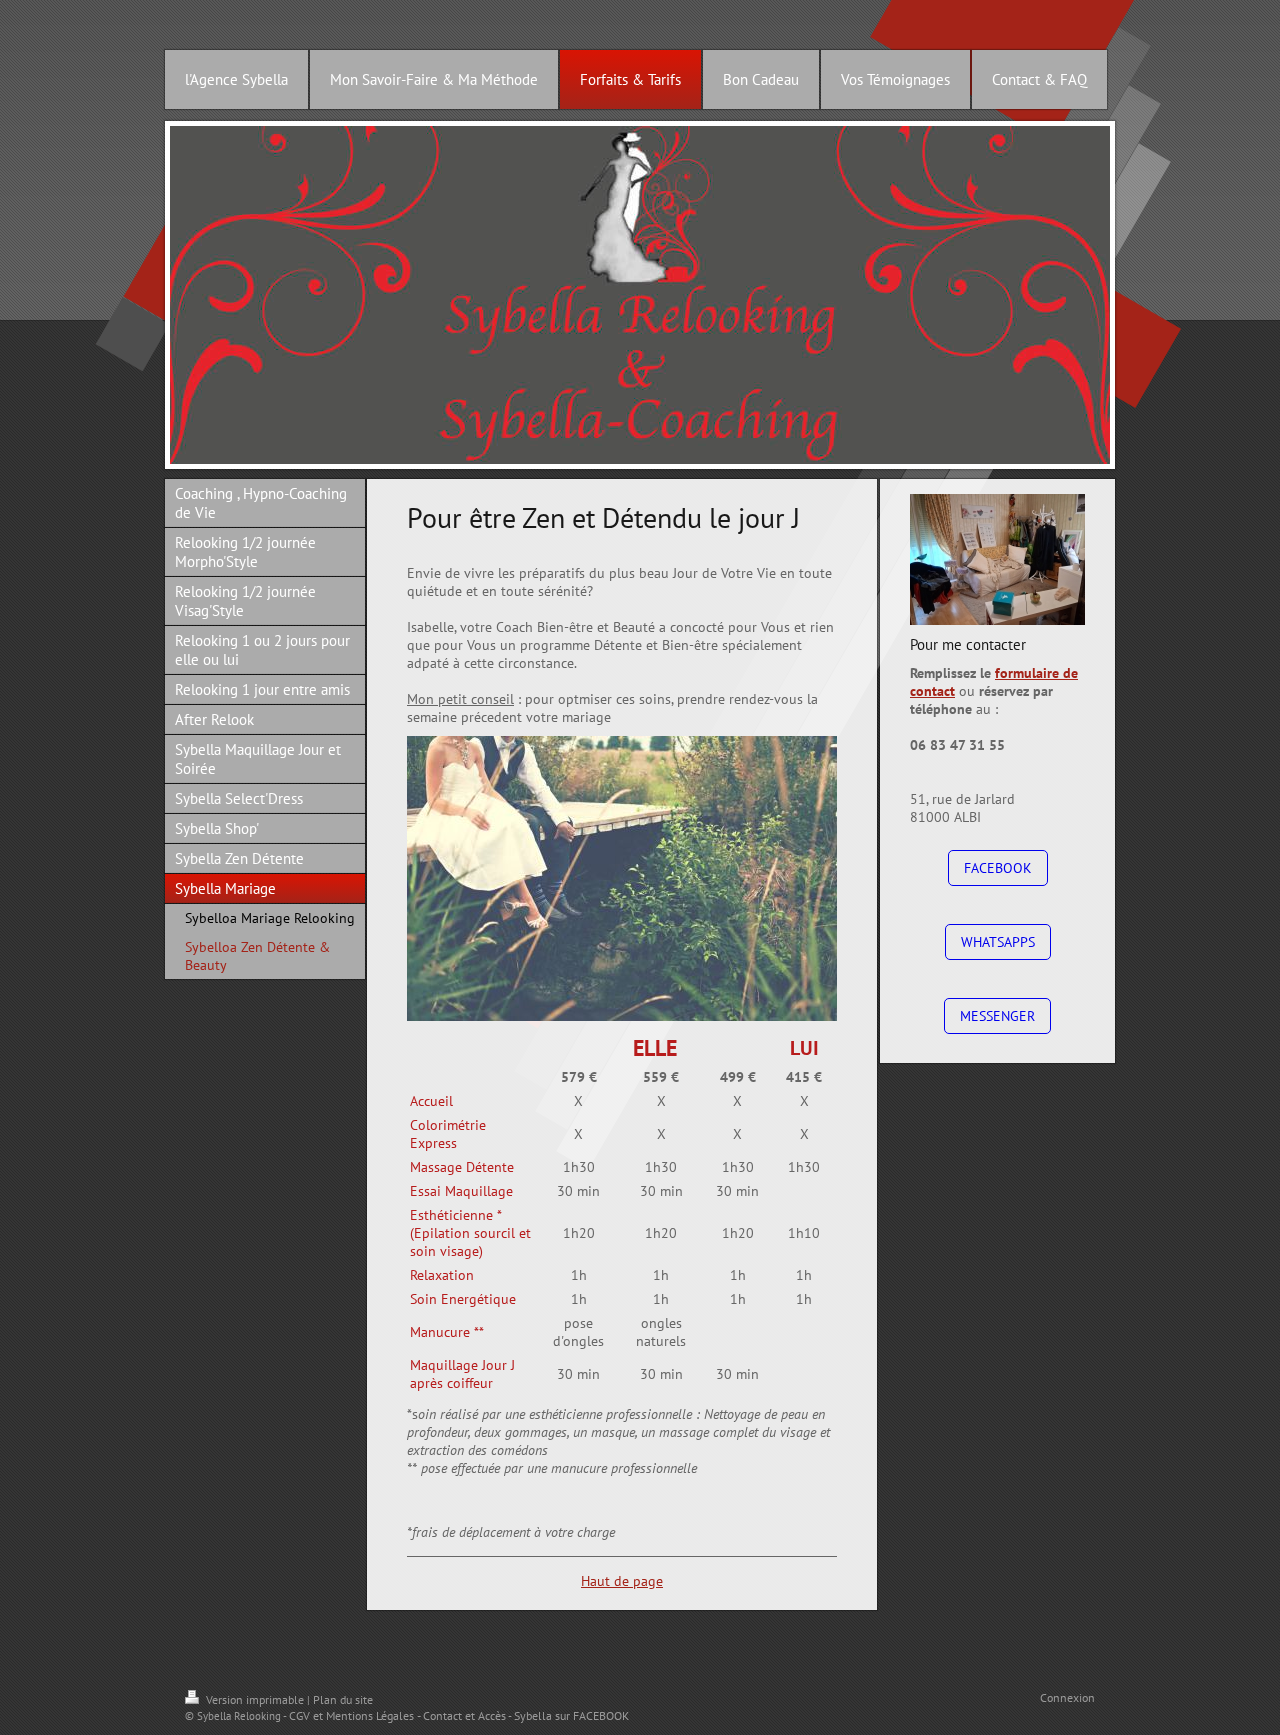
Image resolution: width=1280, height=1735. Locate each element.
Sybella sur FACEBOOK (571, 1715)
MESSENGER (997, 1016)
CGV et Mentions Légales (351, 1715)
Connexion (1067, 1697)
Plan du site (343, 1699)
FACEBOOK (998, 868)
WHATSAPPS (998, 942)
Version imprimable (255, 1699)
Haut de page (622, 1581)
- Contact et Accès (461, 1715)
